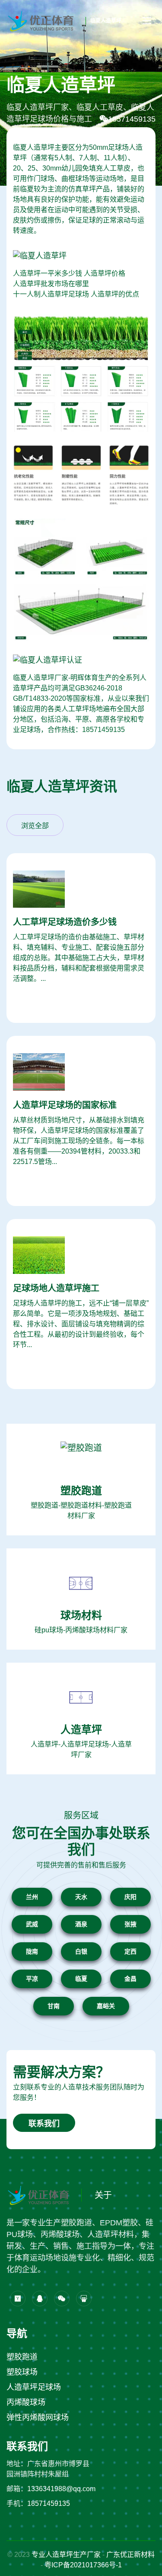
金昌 (130, 1979)
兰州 (32, 1897)
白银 (81, 1951)
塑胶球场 (22, 2372)
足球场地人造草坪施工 (56, 1288)
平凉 (32, 1979)
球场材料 (81, 1615)
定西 (130, 1951)
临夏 (81, 1979)
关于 (103, 2195)
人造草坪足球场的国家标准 (65, 1105)
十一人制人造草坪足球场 (51, 294)
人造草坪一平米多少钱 (48, 273)
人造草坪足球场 (34, 2387)
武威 (32, 1924)
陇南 (32, 1951)
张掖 (130, 1924)
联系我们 (44, 2124)
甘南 (54, 2006)
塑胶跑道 (81, 1491)
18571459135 (132, 119)
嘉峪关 (106, 2006)
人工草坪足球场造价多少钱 (65, 922)
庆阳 (130, 1897)
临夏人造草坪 (106, 21)
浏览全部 (35, 826)
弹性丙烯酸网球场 (38, 2418)
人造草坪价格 (105, 273)
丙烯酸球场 (26, 2402)
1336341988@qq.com (61, 2489)
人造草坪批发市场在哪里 (51, 284)
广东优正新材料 (130, 2555)
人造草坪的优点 (115, 294)
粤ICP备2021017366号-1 (83, 2565)
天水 (81, 1897)
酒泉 (81, 1924)
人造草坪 (81, 1730)
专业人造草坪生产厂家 (66, 2555)
